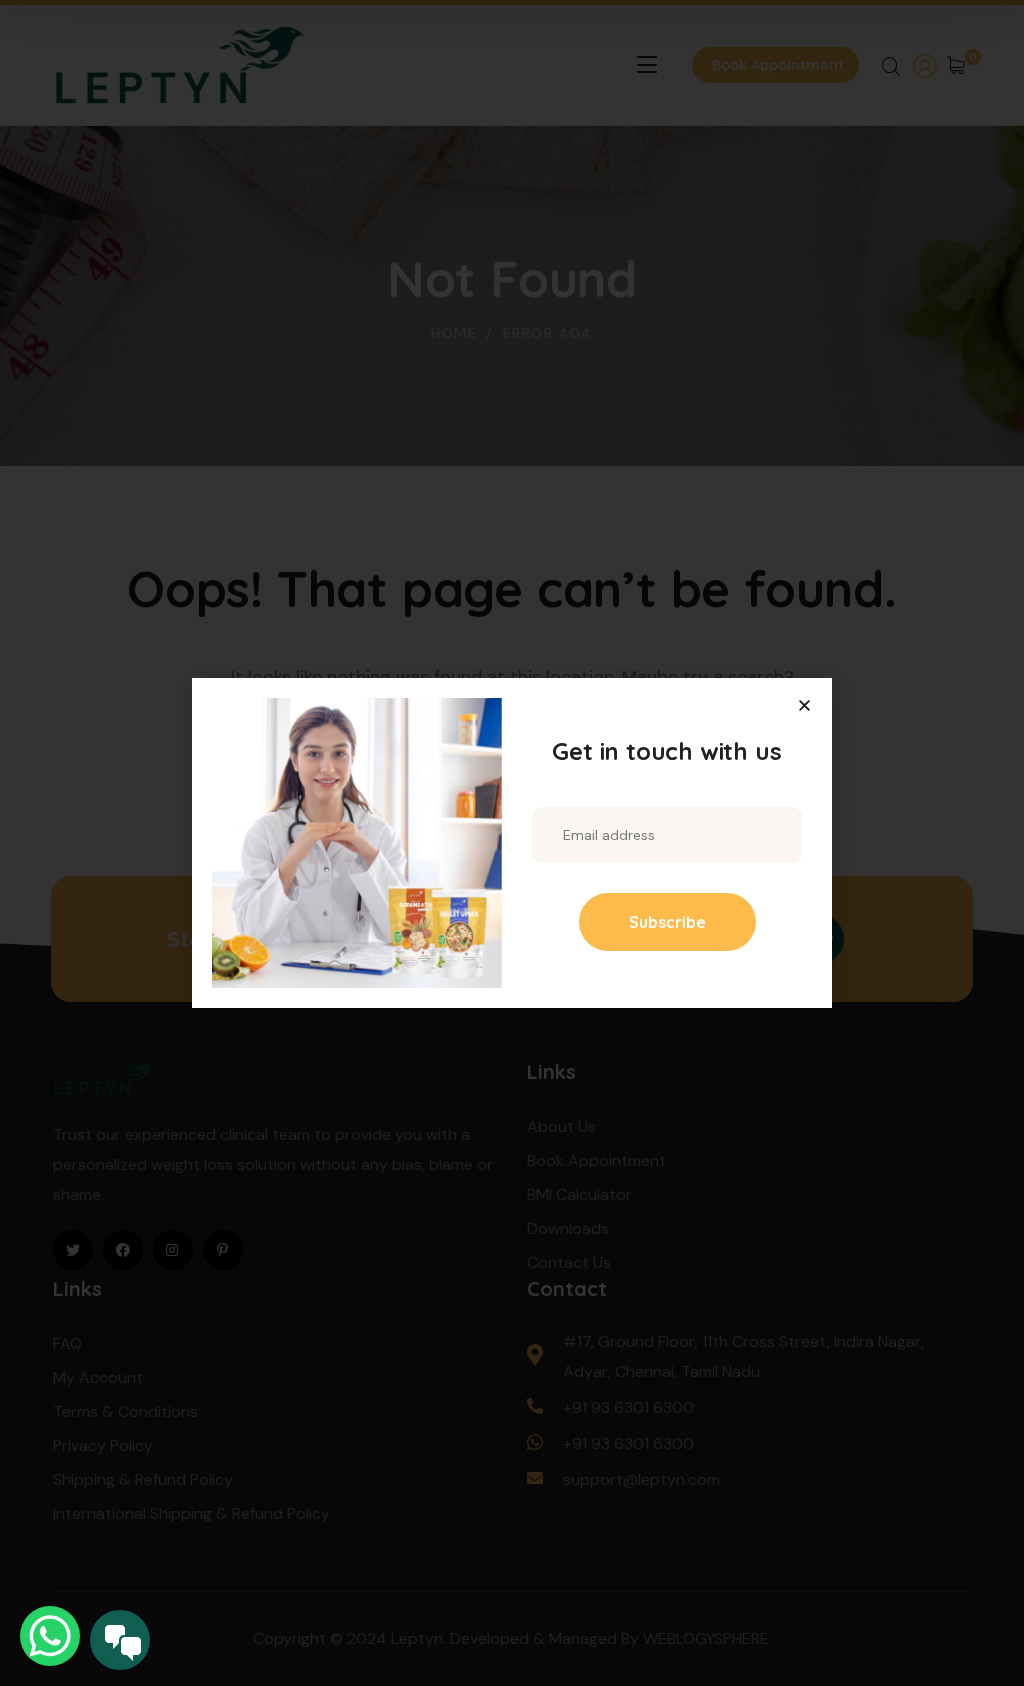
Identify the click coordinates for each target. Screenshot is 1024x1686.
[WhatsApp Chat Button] (50, 1636)
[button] (804, 705)
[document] (512, 843)
